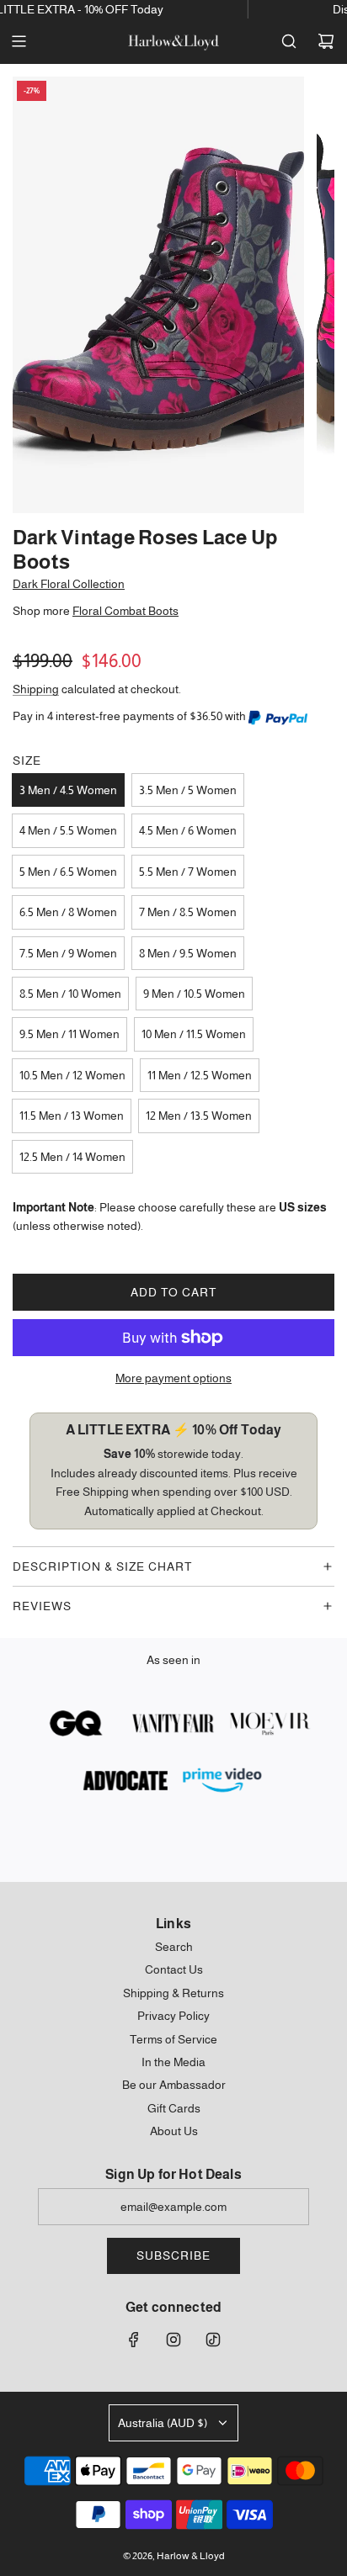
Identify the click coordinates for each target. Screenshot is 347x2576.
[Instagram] (173, 2340)
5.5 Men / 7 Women (188, 872)
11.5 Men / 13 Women (72, 1116)
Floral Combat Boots (125, 611)
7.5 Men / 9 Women (68, 953)
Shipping (36, 689)
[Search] (289, 41)
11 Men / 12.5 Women (200, 1075)
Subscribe (173, 2255)
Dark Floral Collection (69, 584)
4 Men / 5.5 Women (68, 830)
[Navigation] (19, 41)
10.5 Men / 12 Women (72, 1075)
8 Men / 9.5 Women (188, 953)
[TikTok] (213, 2340)
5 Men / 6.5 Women (68, 872)
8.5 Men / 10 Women (70, 994)
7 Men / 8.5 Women (188, 912)
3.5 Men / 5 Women (188, 790)
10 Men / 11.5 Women (194, 1034)
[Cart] (326, 41)
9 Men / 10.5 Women (194, 994)
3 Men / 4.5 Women (68, 790)
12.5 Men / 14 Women (72, 1157)
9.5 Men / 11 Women (69, 1034)
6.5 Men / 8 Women (68, 912)
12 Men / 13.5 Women (199, 1116)
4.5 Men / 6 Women (188, 830)
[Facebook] (134, 2340)
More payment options (173, 1378)
